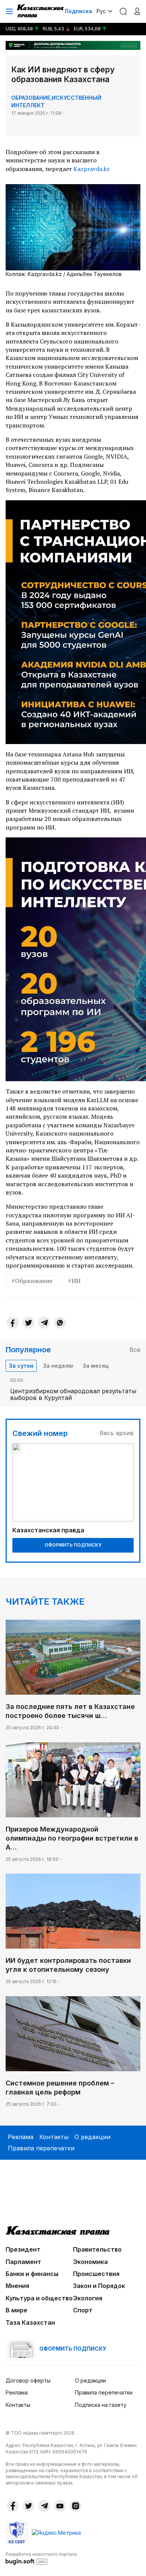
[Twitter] (28, 1323)
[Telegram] (44, 1323)
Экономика (90, 2262)
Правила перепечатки (41, 2148)
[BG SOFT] (41, 2558)
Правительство (97, 2249)
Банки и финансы (32, 2274)
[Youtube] (60, 2506)
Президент (23, 2249)
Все (135, 1350)
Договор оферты (28, 2380)
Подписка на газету (101, 2405)
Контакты (54, 2137)
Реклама (21, 2137)
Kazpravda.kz (92, 169)
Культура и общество (39, 2298)
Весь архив (117, 1433)
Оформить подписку (73, 1545)
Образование (31, 98)
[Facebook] (13, 1323)
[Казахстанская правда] (41, 11)
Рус (101, 11)
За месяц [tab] (96, 1366)
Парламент (23, 2262)
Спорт (83, 2310)
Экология (88, 2298)
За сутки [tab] (21, 1366)
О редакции (92, 2137)
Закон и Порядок (99, 2286)
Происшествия (96, 2274)
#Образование (32, 1281)
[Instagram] (76, 2506)
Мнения (17, 2286)
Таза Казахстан (30, 2322)
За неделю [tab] (58, 1366)
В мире (16, 2310)
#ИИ (74, 1281)
